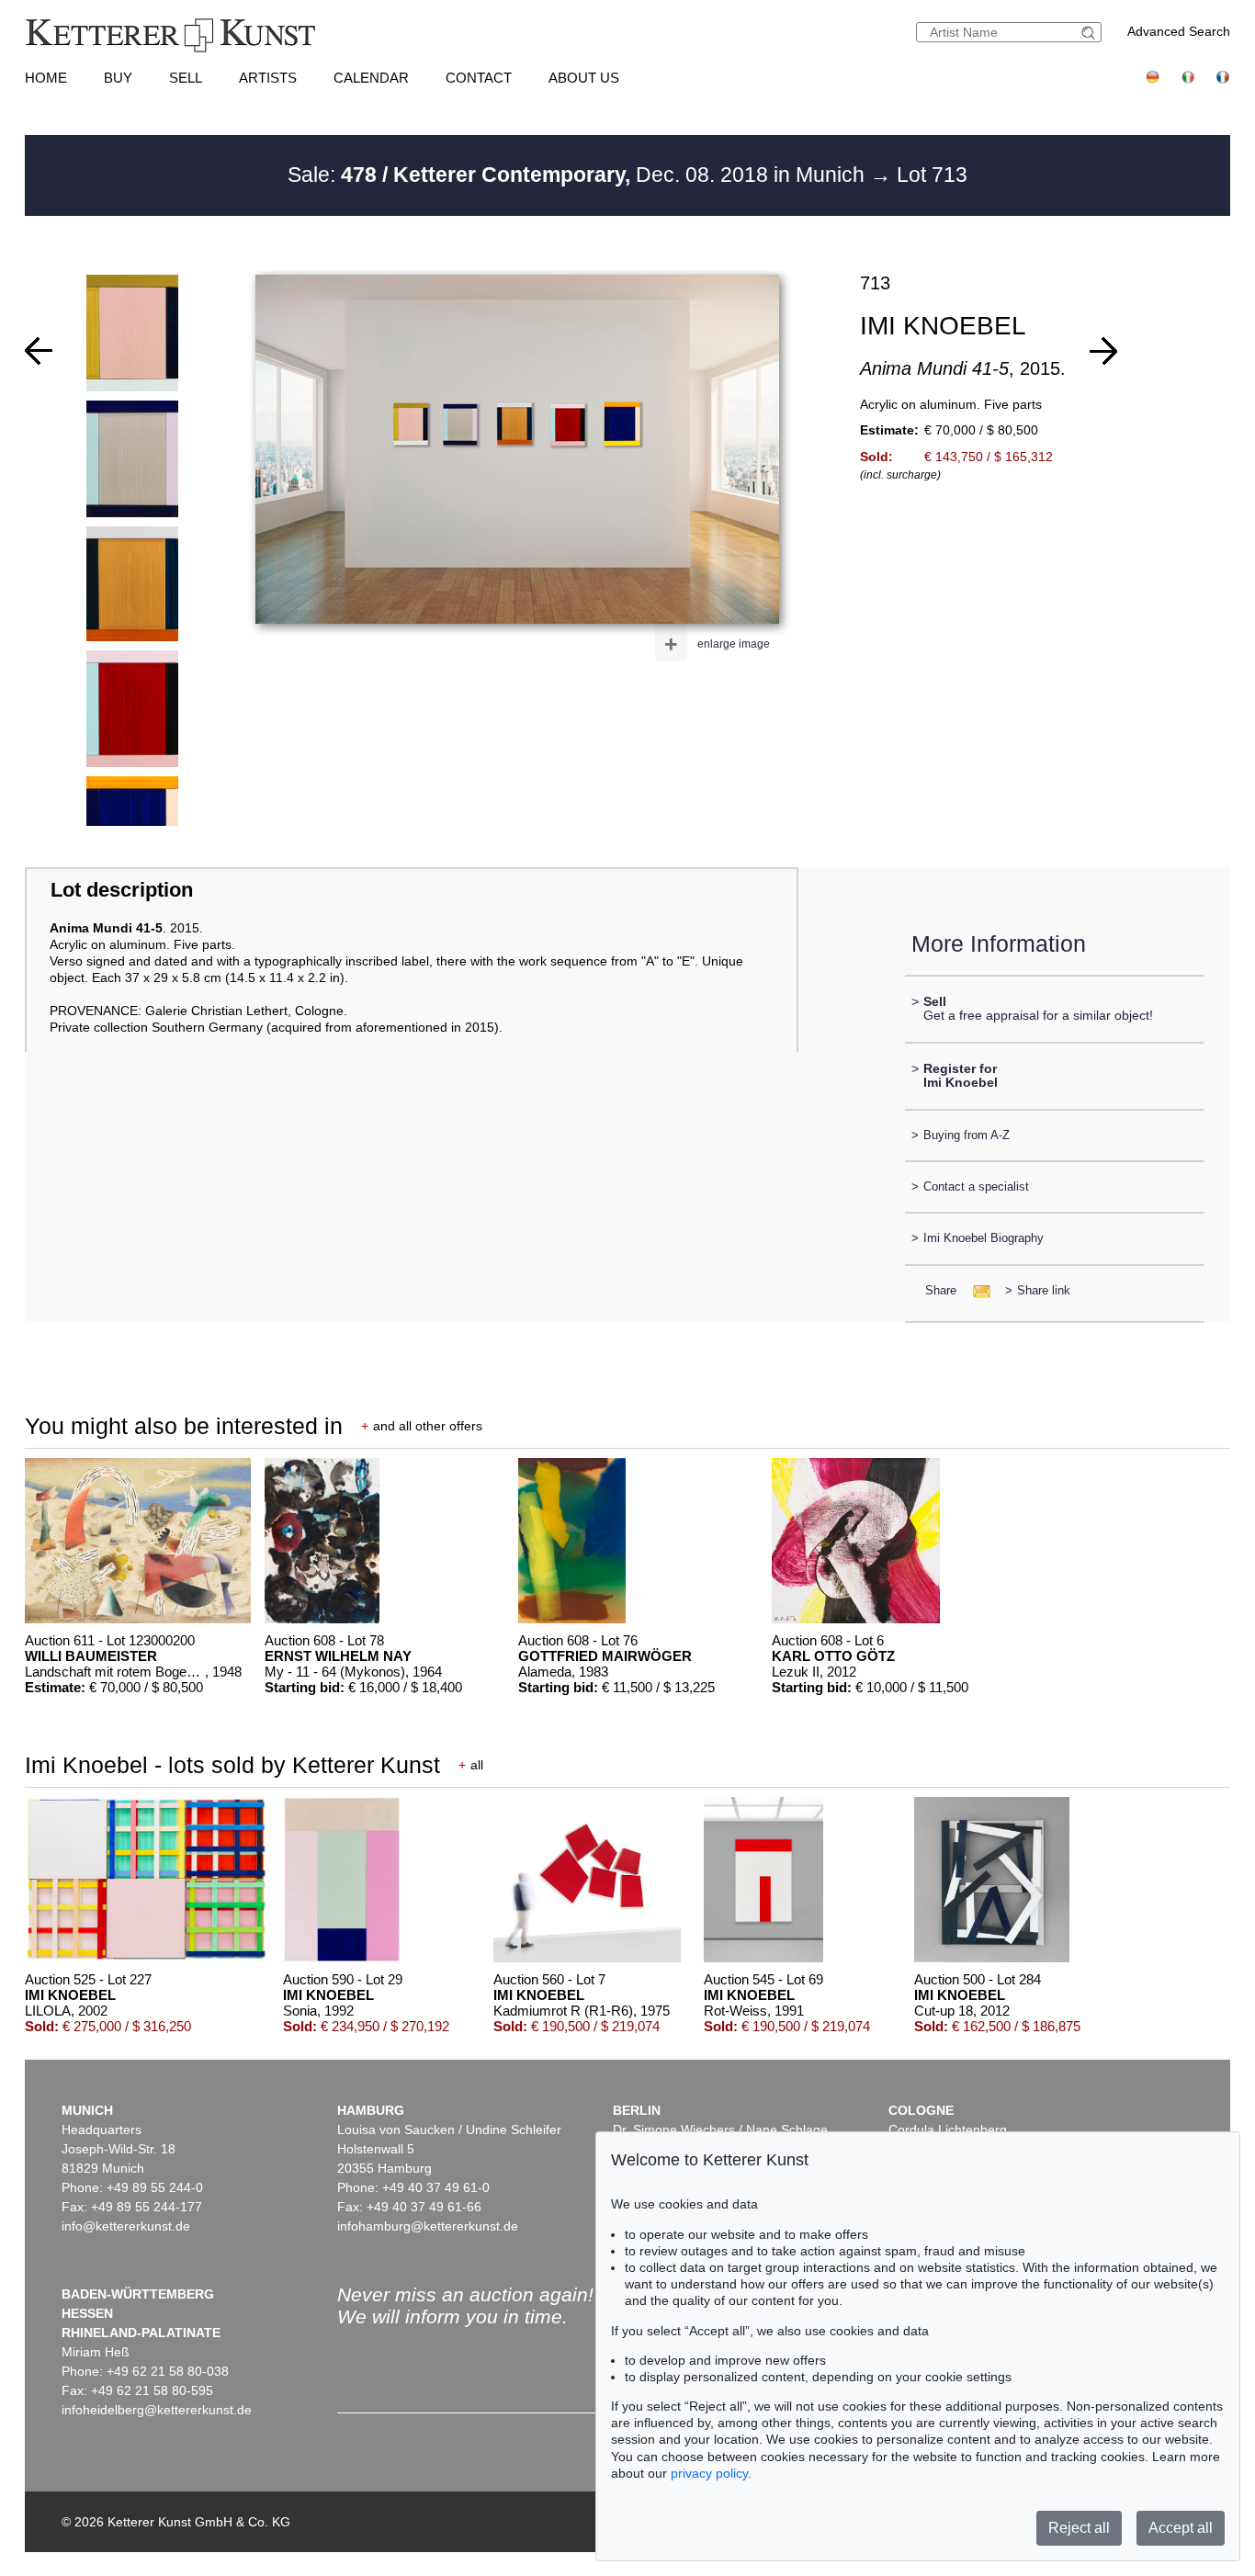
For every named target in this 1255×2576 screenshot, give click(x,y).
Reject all (1079, 2528)
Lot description (122, 890)
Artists (268, 78)
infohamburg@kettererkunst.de (428, 2226)
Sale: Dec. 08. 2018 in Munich (579, 175)
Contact (479, 78)
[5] (39, 351)
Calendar (371, 78)
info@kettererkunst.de (126, 2226)
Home (46, 78)
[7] (1103, 351)
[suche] (1091, 33)
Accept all (1181, 2528)
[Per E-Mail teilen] (976, 1290)
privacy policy (709, 2473)
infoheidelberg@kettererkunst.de (157, 2410)
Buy (118, 78)
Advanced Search (1179, 31)
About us (584, 78)
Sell (186, 78)
